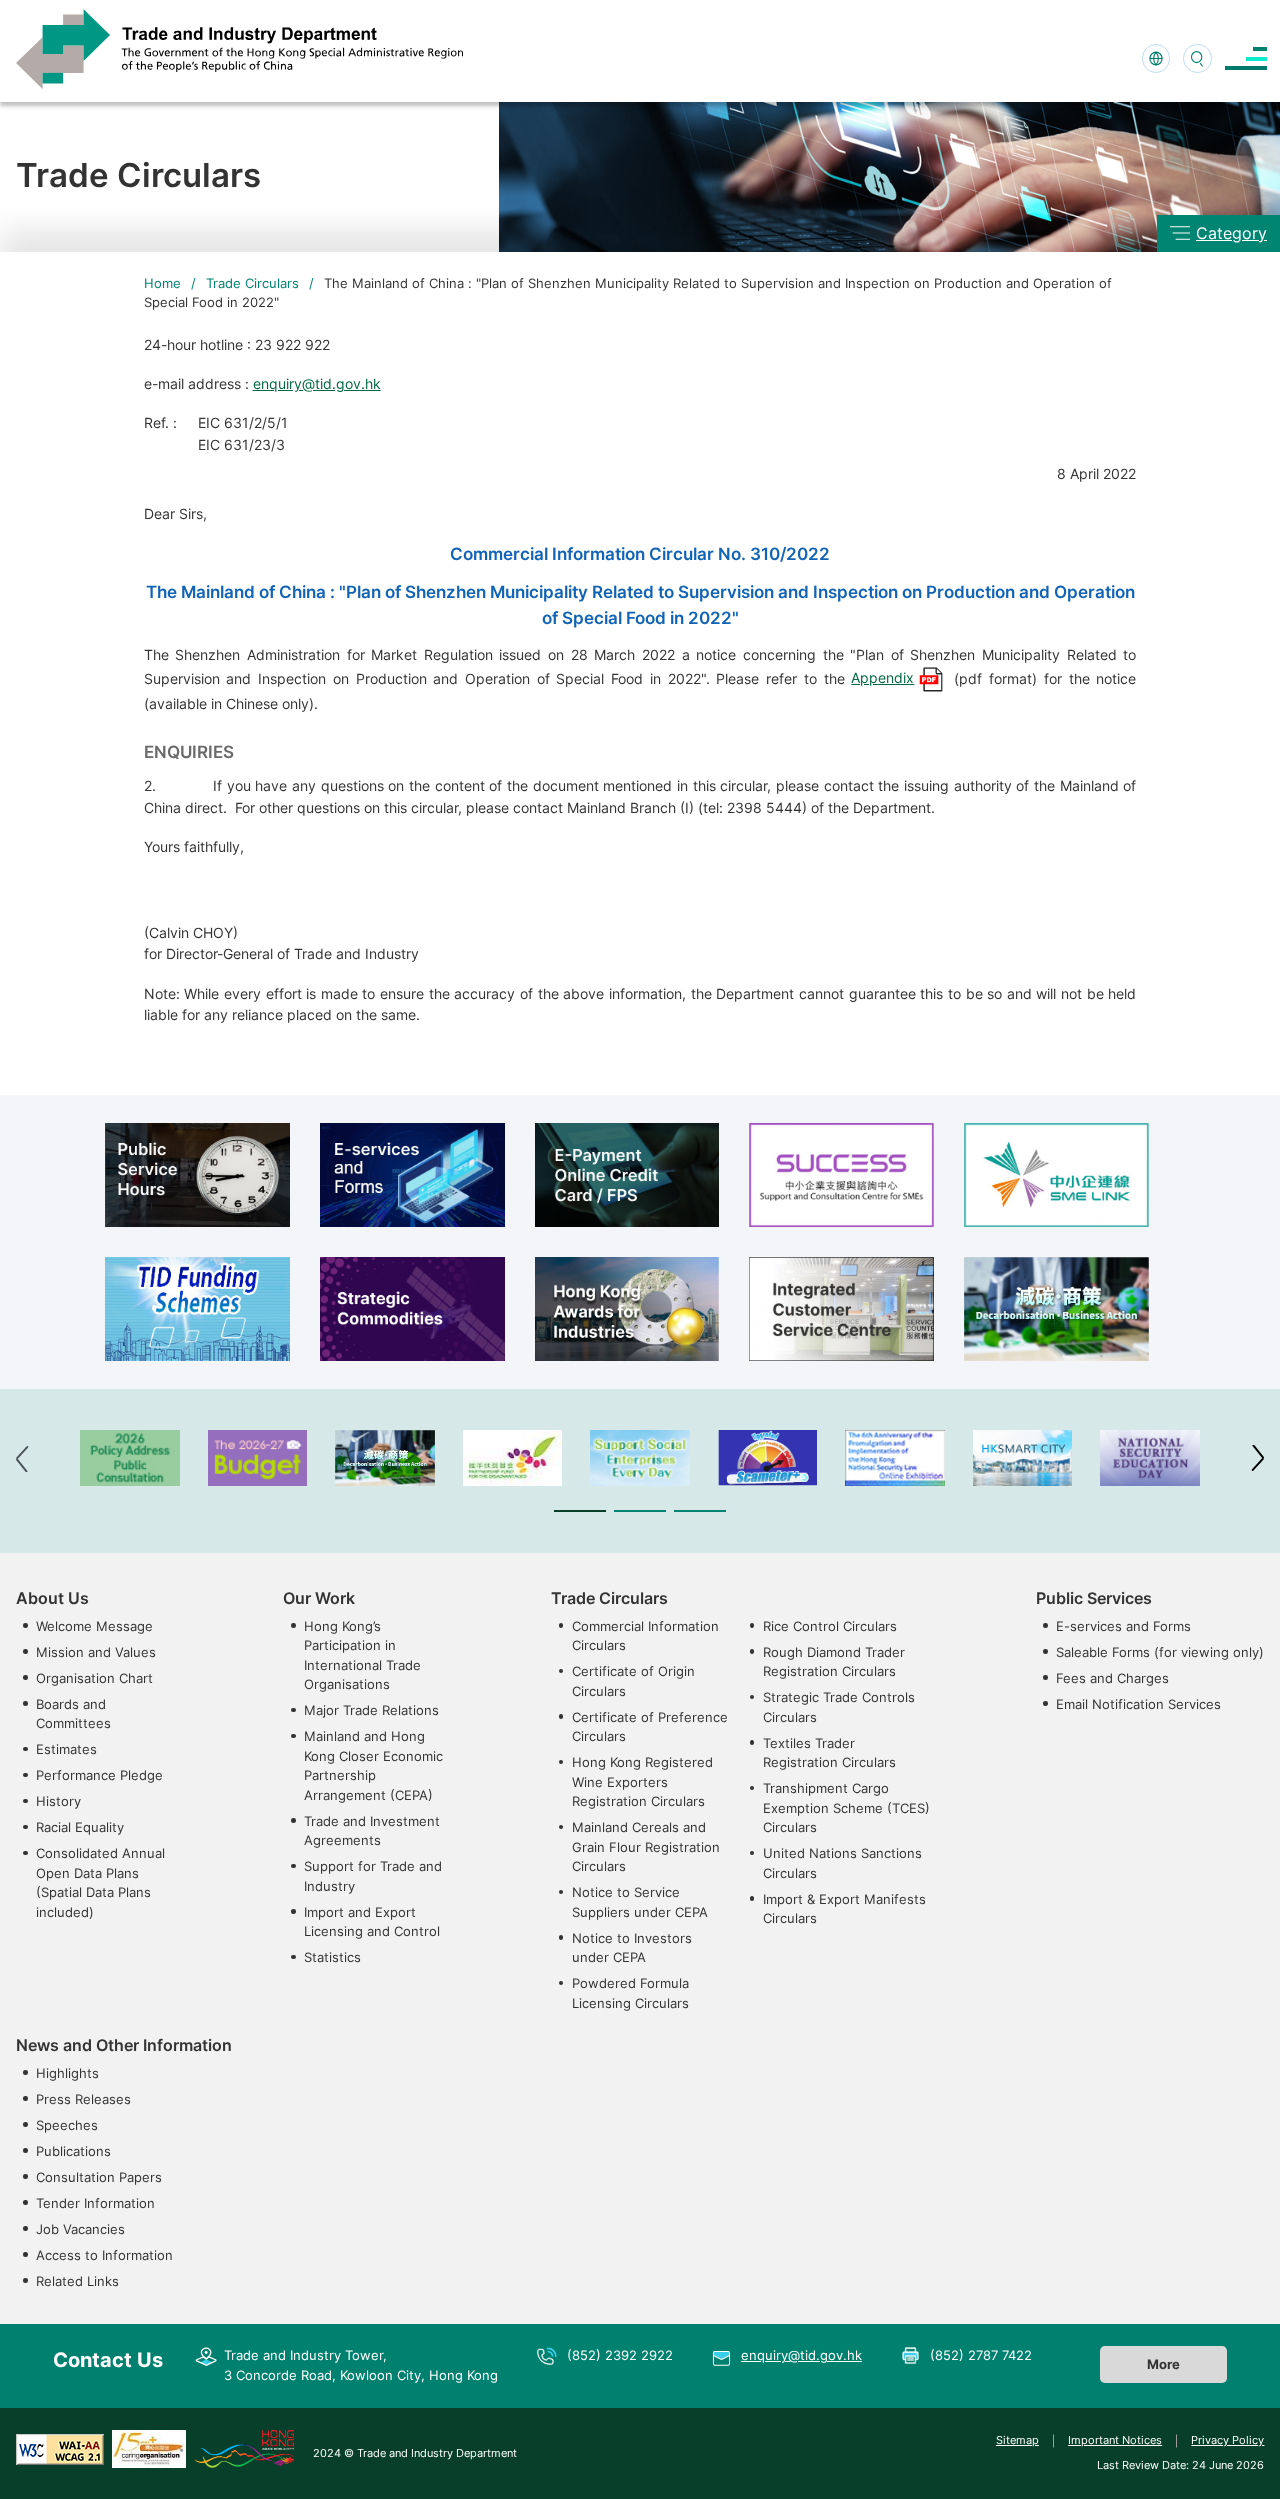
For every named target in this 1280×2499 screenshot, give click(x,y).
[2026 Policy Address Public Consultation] (130, 1458)
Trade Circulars (252, 283)
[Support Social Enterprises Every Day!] (640, 1458)
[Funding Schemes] (197, 1309)
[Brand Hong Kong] (244, 2448)
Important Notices (1115, 2440)
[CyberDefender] (768, 1458)
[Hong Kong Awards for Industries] (627, 1309)
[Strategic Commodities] (412, 1309)
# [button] (1257, 1458)
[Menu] (1246, 58)
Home (162, 283)
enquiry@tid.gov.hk (317, 383)
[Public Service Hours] (197, 1175)
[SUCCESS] (841, 1175)
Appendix (882, 677)
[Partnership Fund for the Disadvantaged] (513, 1458)
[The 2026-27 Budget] (258, 1458)
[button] (580, 1511)
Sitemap (1017, 2440)
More (1163, 2364)
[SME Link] (1056, 1175)
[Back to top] (1234, 2458)
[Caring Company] (149, 2448)
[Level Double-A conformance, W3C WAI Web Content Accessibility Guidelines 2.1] (60, 2448)
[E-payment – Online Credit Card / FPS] (627, 1175)
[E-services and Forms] (412, 1175)
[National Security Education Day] (1150, 1458)
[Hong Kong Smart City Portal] (1023, 1458)
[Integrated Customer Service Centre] (841, 1309)
